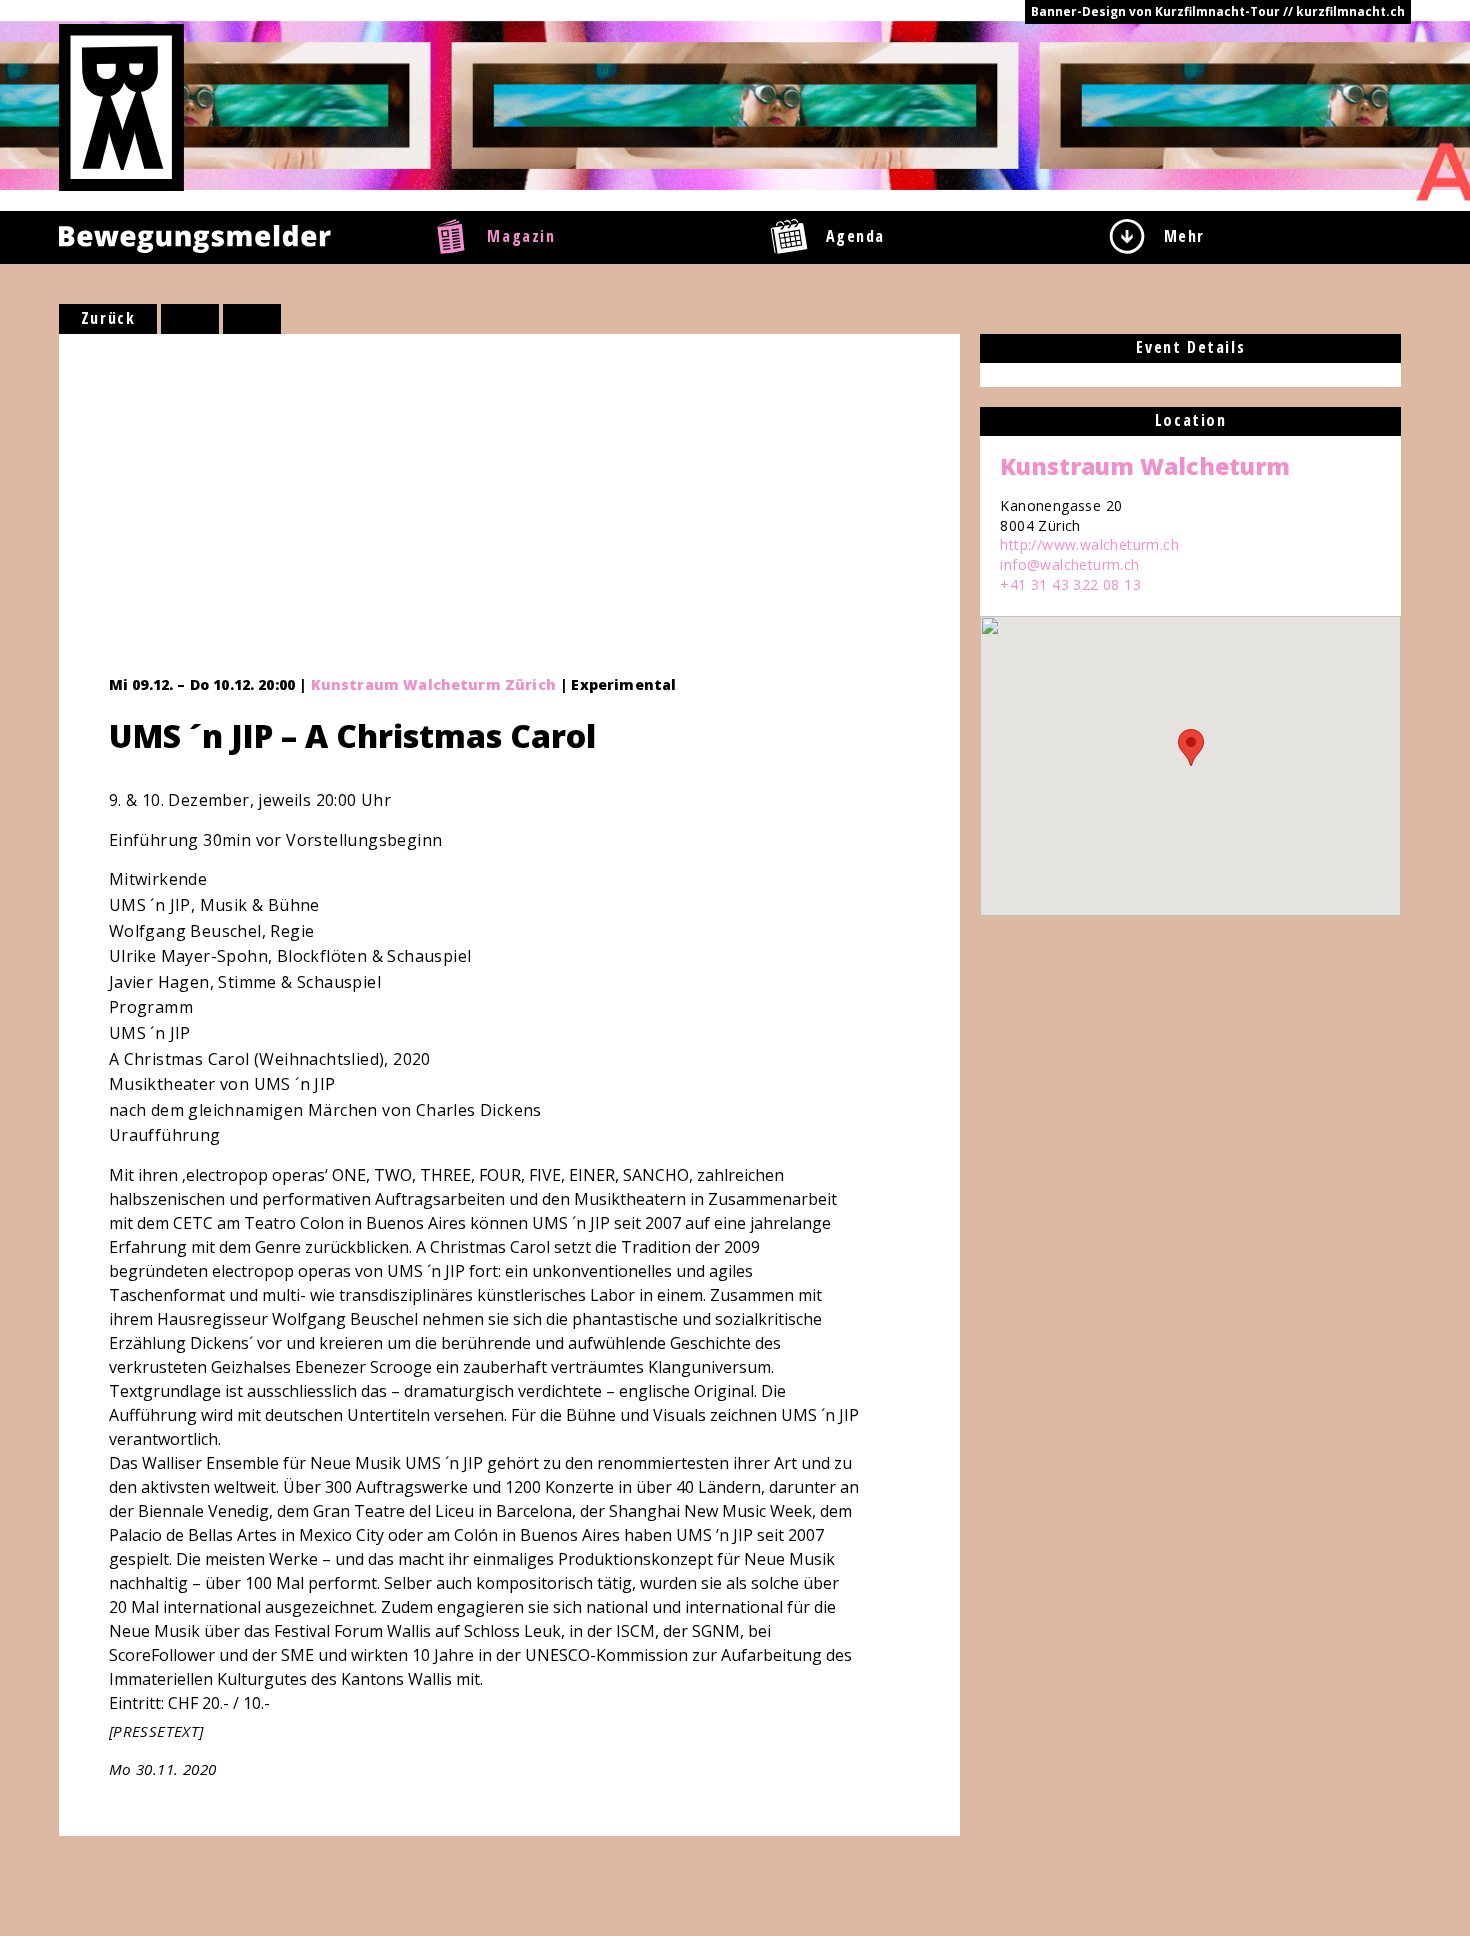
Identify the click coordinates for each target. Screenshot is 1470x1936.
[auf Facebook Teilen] (190, 319)
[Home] (121, 106)
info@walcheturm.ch (1069, 564)
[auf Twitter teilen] (252, 319)
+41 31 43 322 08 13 (1070, 584)
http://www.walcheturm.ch (1089, 544)
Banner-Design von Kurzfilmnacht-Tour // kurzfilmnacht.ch (1218, 11)
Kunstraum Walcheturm (1145, 466)
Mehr (1184, 236)
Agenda (856, 236)
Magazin (521, 236)
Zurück (108, 318)
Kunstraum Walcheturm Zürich (433, 684)
